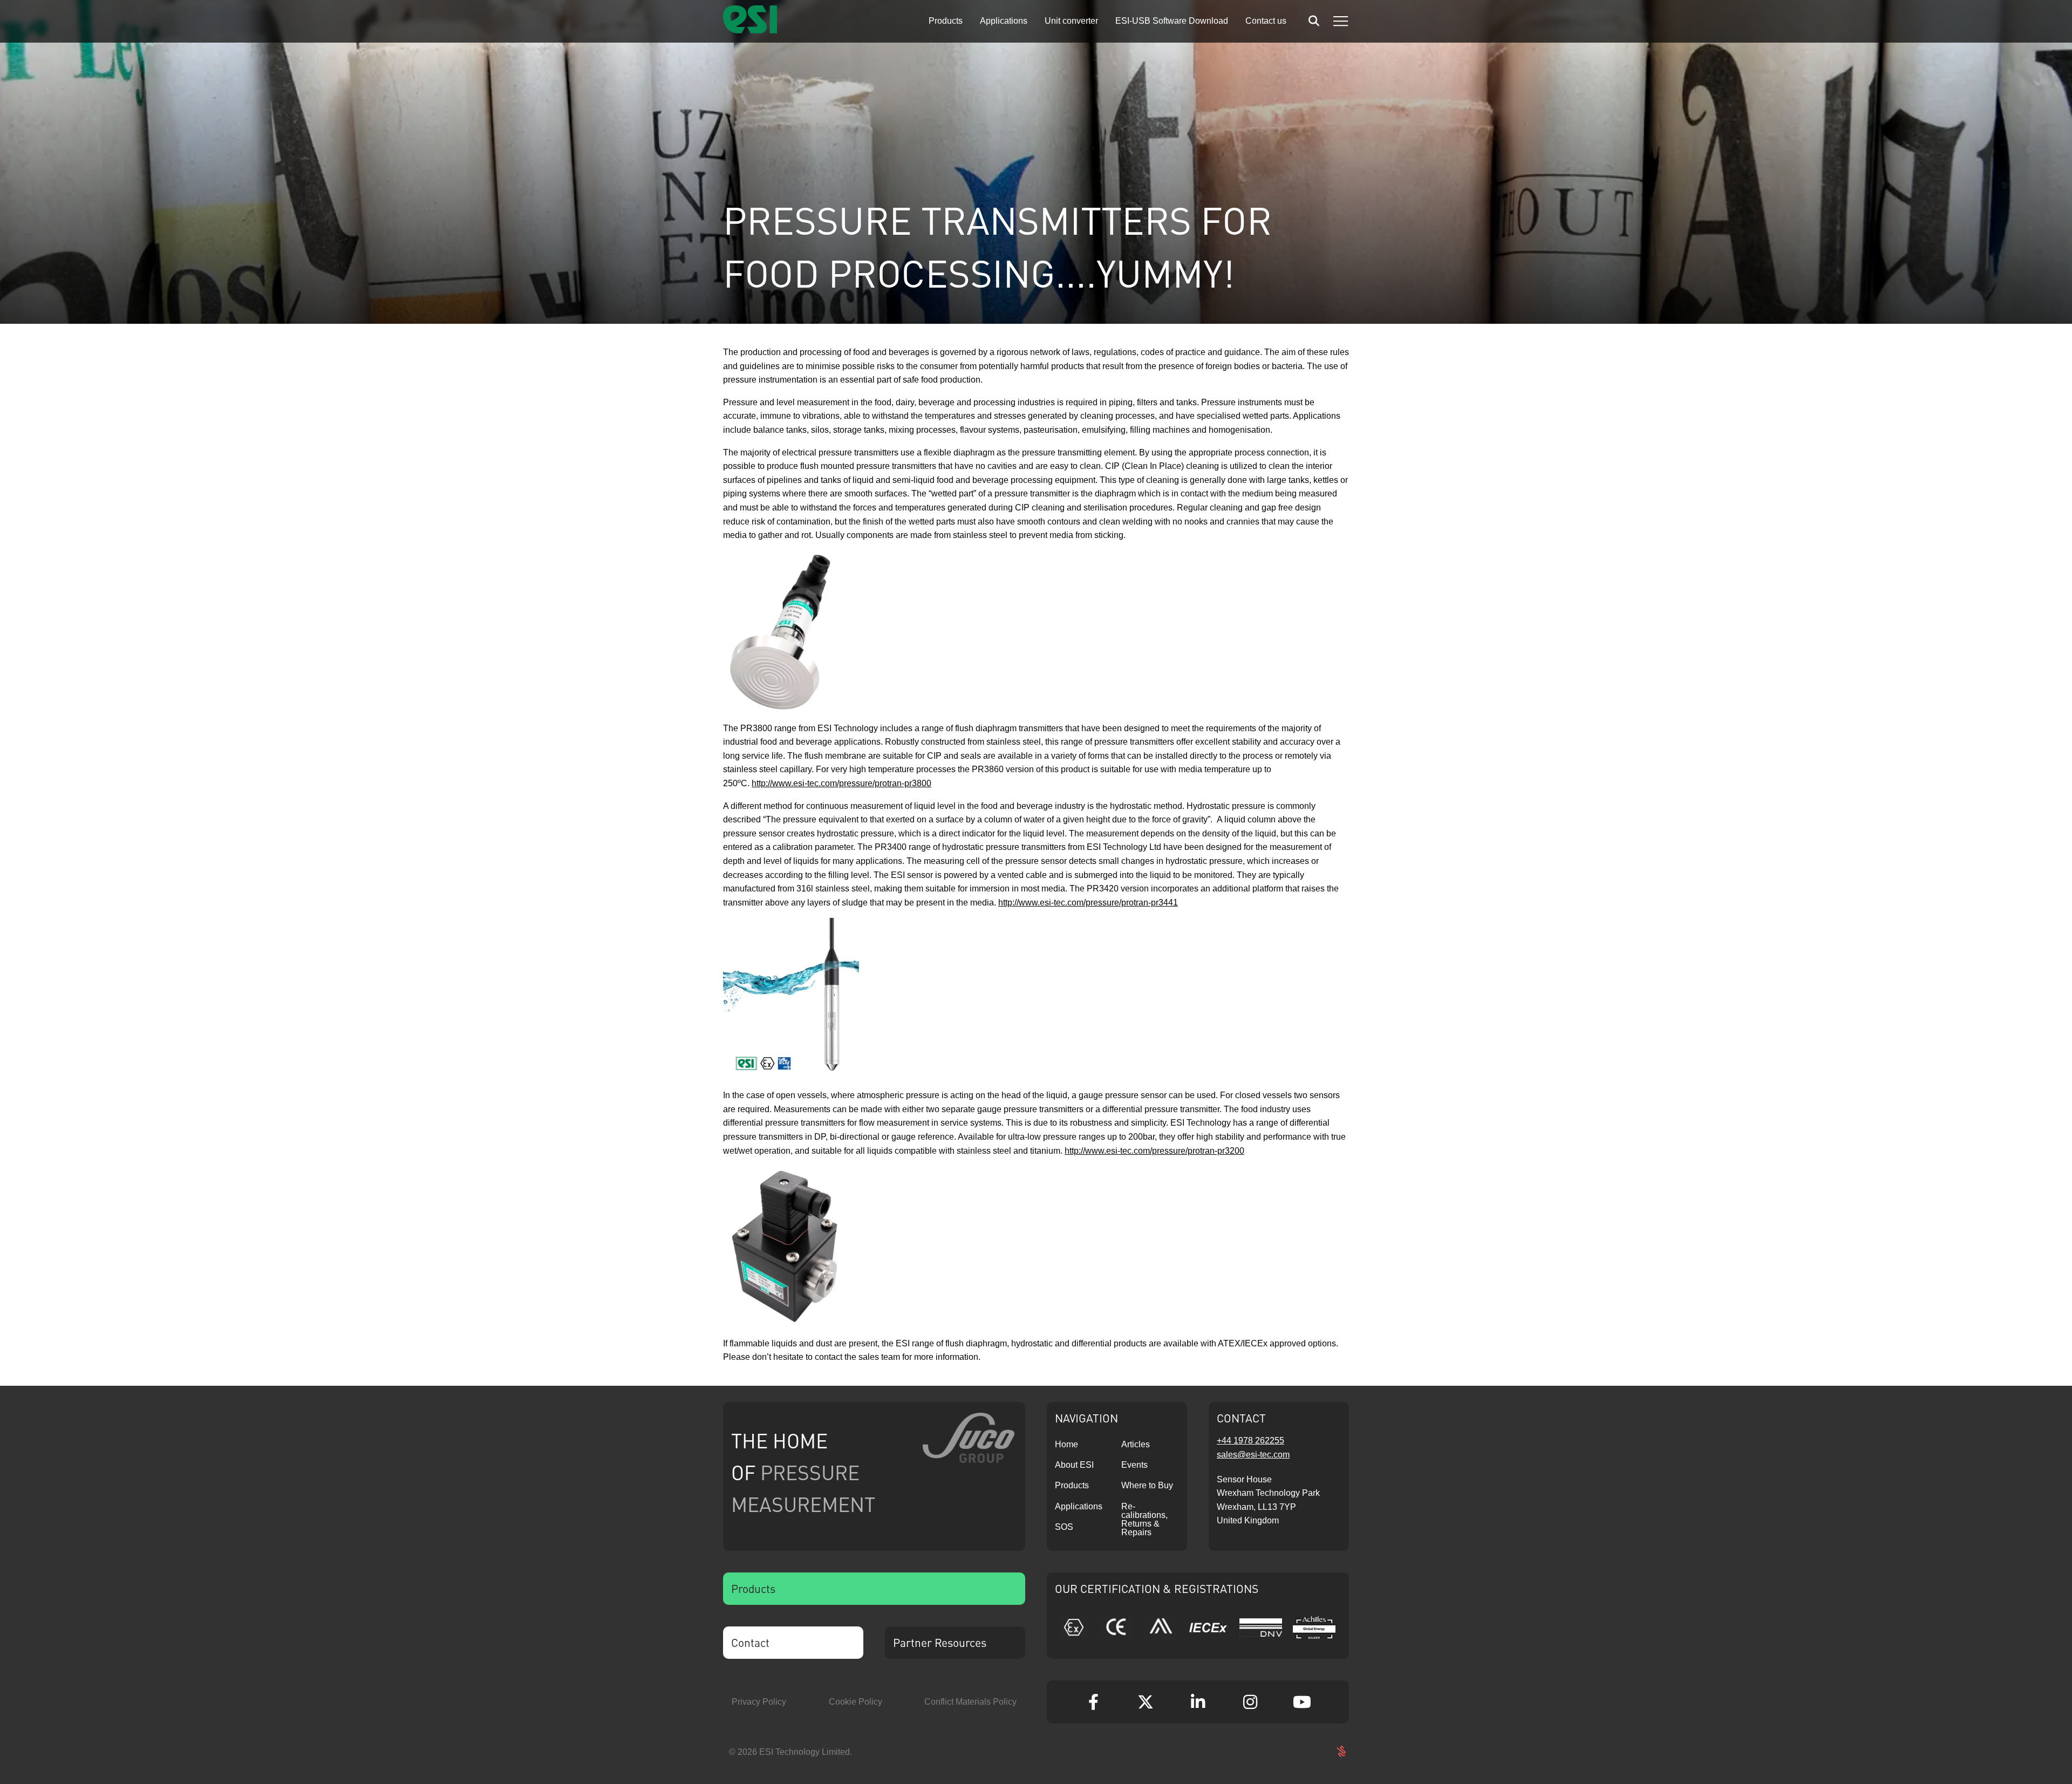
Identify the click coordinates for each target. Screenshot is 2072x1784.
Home (1066, 1444)
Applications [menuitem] (1004, 21)
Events (1134, 1465)
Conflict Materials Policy (970, 1702)
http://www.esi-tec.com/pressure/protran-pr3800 (841, 783)
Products (1072, 1485)
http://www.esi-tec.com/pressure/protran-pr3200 (1154, 1151)
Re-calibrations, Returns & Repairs (1144, 1519)
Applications (1079, 1506)
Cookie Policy (856, 1702)
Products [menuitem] (946, 21)
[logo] (750, 30)
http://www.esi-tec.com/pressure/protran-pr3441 (1088, 903)
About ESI (1074, 1465)
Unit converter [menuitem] (1071, 21)
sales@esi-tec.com (1253, 1455)
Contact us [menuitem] (1266, 21)
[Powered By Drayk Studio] (1341, 1752)
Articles (1136, 1444)
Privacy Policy (759, 1702)
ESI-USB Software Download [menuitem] (1172, 21)
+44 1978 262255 (1250, 1441)
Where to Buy (1147, 1485)
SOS (1064, 1527)
